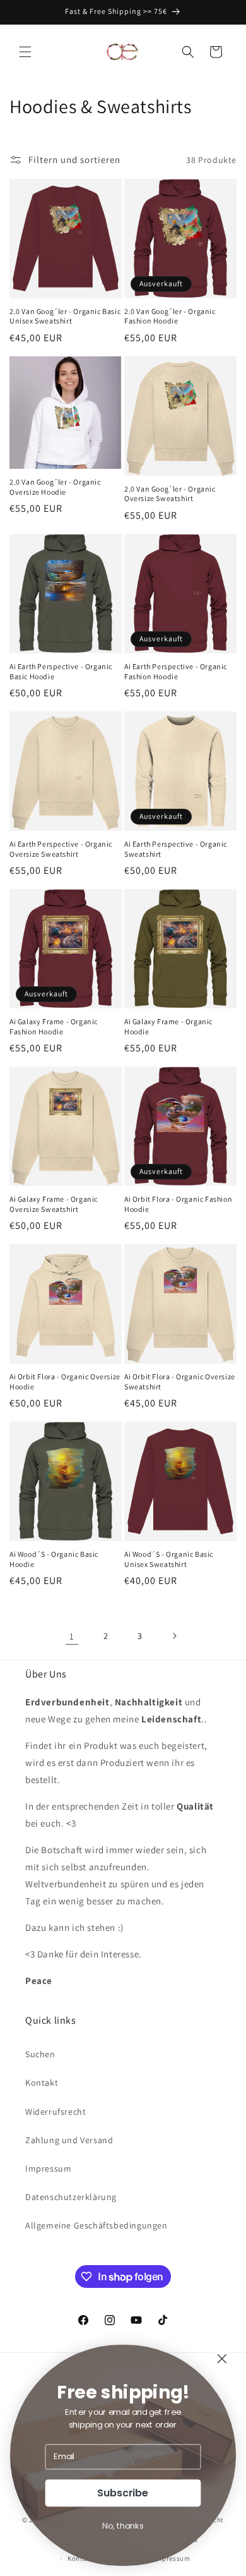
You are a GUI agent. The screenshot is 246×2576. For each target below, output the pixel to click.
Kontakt (42, 2083)
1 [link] (72, 1636)
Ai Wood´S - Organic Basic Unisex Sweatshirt (169, 1559)
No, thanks (123, 2525)
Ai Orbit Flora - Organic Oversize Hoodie (65, 1382)
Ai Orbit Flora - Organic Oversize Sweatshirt (180, 1382)
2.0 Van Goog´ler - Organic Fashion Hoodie (170, 316)
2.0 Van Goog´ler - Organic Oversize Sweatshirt (170, 494)
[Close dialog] (222, 2359)
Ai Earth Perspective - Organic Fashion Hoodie (176, 671)
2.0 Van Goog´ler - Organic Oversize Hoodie (55, 487)
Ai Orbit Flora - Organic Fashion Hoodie (178, 1204)
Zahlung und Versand (69, 2140)
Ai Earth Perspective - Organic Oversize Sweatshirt (61, 849)
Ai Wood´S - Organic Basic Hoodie (54, 1559)
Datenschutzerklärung (71, 2197)
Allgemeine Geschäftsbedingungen (97, 2225)
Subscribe (123, 2493)
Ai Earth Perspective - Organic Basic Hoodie (61, 671)
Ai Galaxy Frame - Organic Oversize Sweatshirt (54, 1204)
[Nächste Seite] (174, 1636)
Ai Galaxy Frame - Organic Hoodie (168, 1026)
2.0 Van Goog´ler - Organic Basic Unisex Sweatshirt (65, 316)
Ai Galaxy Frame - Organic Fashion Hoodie (54, 1026)
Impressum (48, 2168)
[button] (25, 52)
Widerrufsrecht (56, 2112)
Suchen (40, 2054)
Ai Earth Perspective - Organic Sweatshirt (176, 849)
